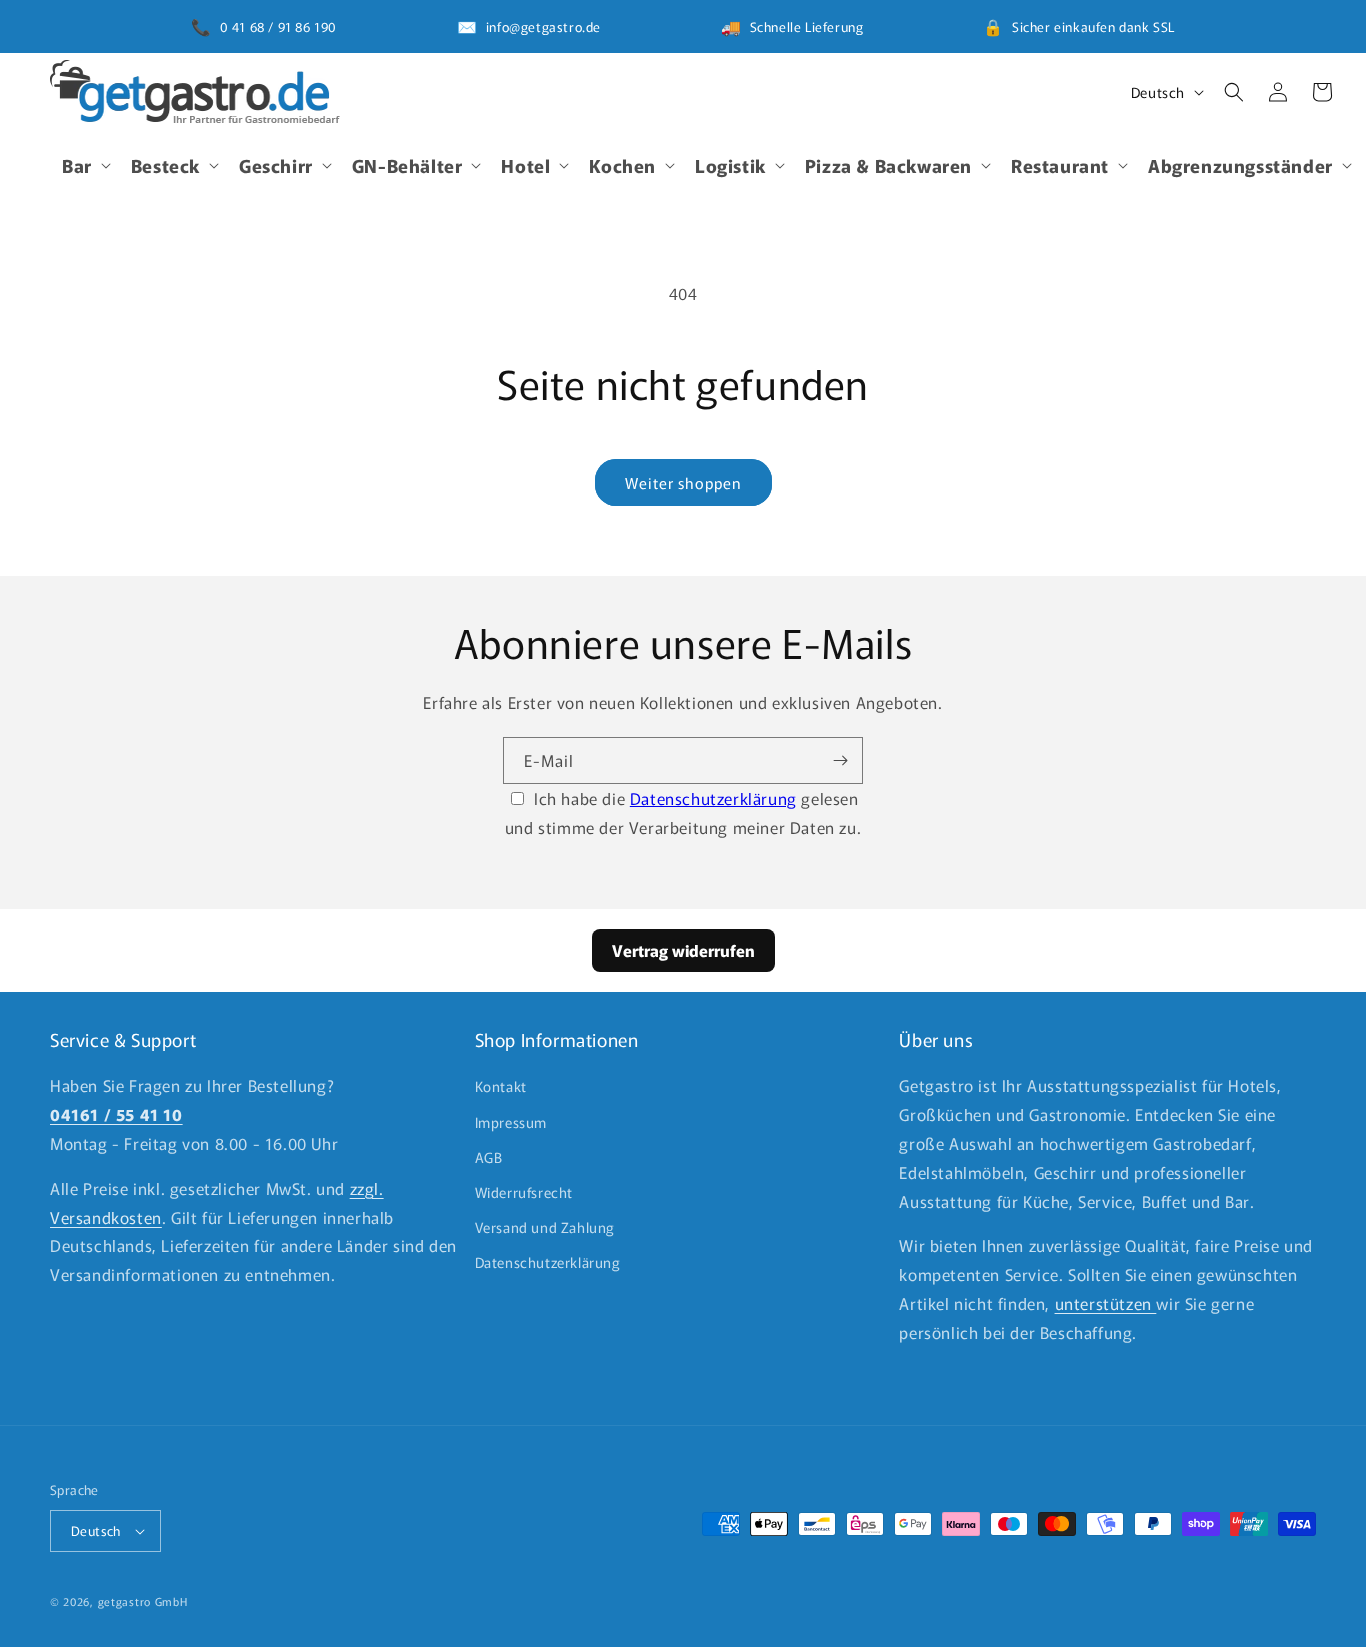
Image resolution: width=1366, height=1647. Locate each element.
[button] (84, 164)
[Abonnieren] (840, 760)
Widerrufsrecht (524, 1192)
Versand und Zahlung (545, 1227)
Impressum (511, 1122)
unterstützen (1106, 1303)
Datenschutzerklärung (713, 798)
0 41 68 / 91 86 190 (278, 26)
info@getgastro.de (543, 26)
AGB (489, 1157)
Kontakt (501, 1086)
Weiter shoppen (683, 482)
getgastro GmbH (143, 1601)
